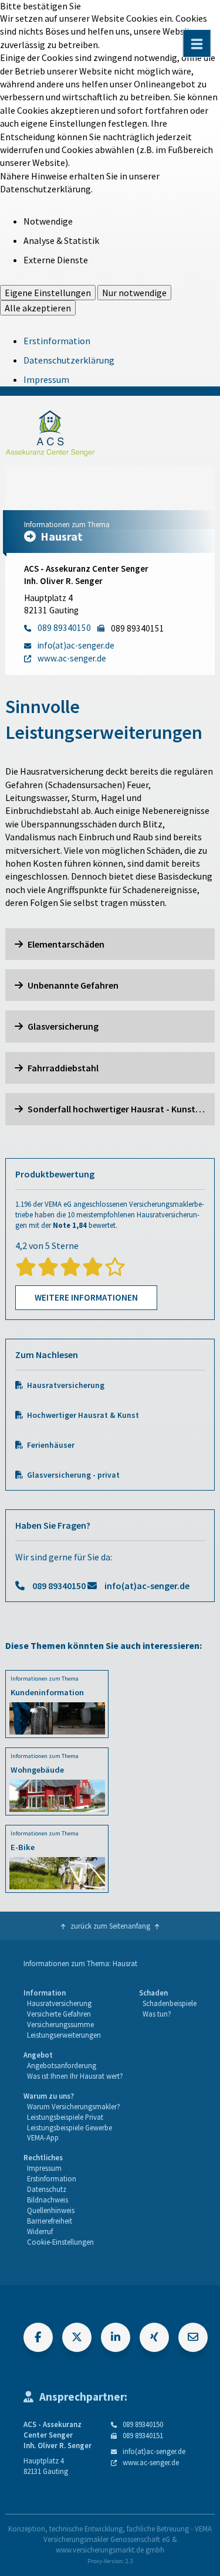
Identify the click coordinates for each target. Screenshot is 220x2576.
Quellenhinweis (51, 2210)
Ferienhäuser (51, 1445)
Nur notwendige (134, 293)
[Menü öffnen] (197, 43)
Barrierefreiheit (50, 2221)
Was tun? (157, 2014)
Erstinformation (57, 341)
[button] (110, 944)
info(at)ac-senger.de (147, 1586)
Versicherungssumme (60, 2024)
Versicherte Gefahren (59, 2014)
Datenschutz (47, 2189)
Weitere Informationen (86, 1297)
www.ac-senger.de (151, 2462)
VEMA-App (43, 2137)
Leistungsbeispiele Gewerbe (70, 2127)
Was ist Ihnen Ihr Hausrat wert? (75, 2076)
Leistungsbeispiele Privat (65, 2117)
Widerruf (40, 2231)
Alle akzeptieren (38, 308)
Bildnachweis (48, 2200)
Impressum (46, 379)
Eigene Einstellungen (48, 293)
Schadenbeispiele (170, 2003)
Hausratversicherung (66, 1385)
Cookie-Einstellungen (60, 2242)
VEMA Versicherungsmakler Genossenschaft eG (128, 2534)
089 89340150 (59, 1586)
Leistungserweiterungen (64, 2035)
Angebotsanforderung (62, 2065)
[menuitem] (62, 2014)
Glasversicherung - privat (73, 1475)
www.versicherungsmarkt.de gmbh (110, 2550)
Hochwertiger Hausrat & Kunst (83, 1415)
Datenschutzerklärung (69, 360)
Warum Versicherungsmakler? (74, 2106)
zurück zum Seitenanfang (110, 1926)
